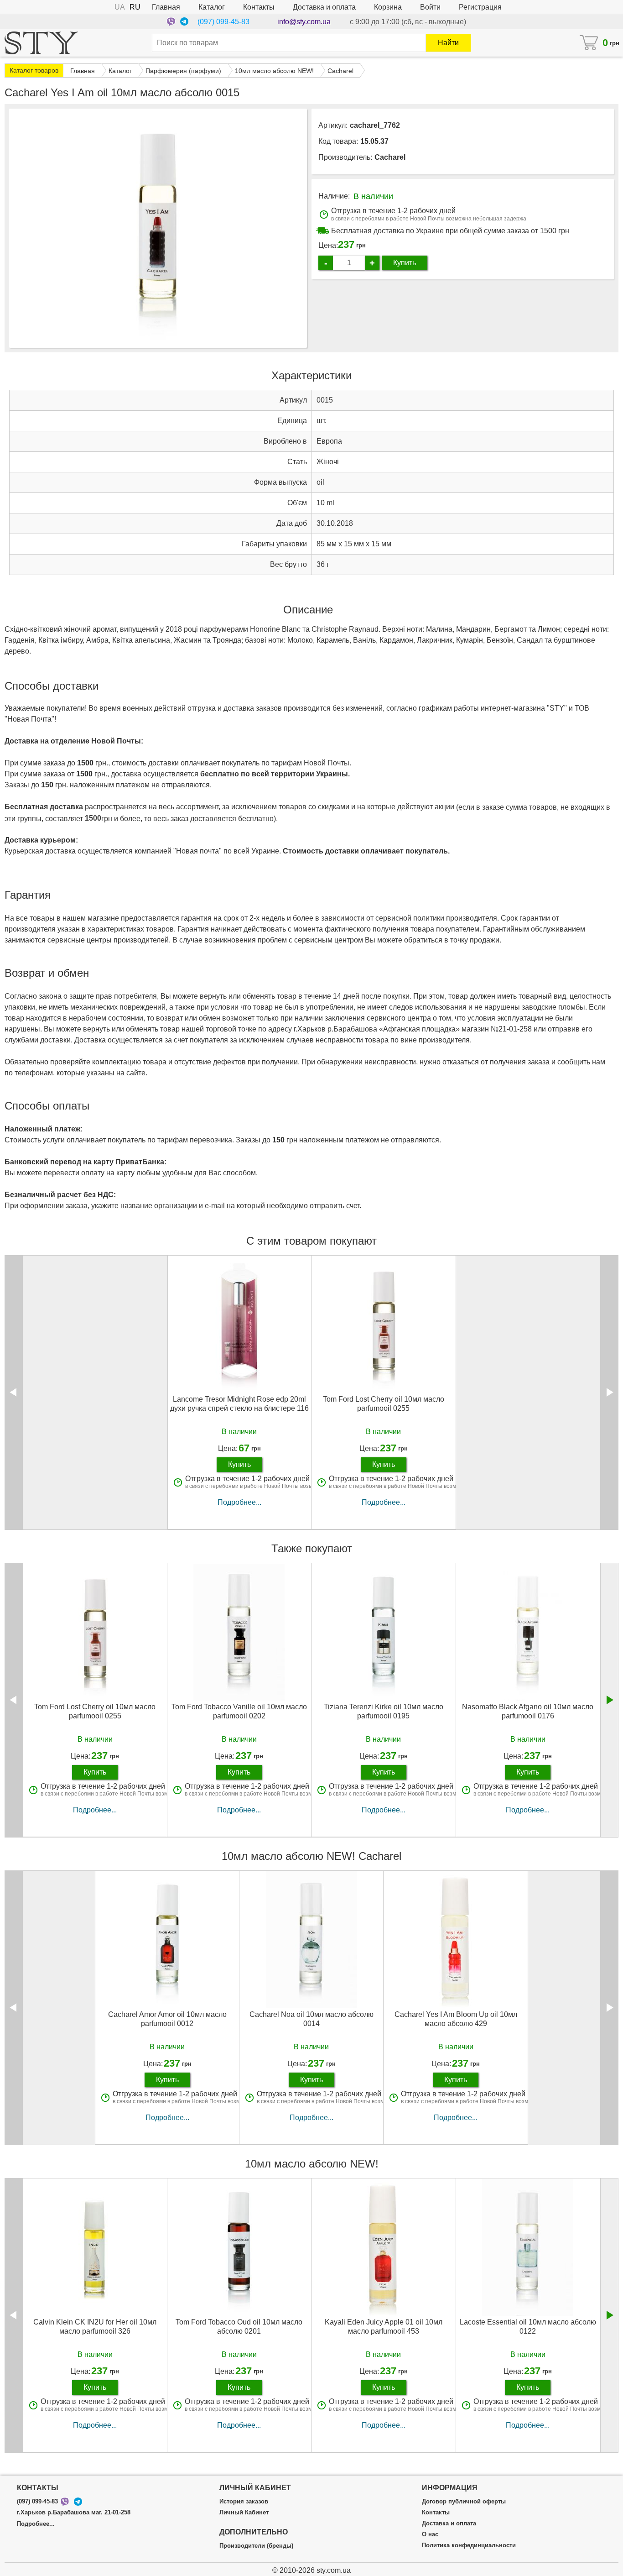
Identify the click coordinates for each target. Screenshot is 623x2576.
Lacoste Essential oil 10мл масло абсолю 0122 (528, 2326)
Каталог (212, 7)
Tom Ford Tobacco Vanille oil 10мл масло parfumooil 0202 (239, 1711)
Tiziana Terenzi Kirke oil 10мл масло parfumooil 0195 (384, 1711)
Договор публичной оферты (464, 2502)
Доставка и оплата (324, 7)
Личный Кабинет (244, 2513)
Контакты (259, 7)
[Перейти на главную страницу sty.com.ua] (41, 43)
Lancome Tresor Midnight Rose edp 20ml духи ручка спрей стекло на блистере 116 (239, 1403)
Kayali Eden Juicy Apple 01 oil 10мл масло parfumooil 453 (384, 2326)
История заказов (244, 2502)
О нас (430, 2534)
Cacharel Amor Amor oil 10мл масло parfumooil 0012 (167, 2019)
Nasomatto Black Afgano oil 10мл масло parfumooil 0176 (528, 1711)
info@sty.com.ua (304, 22)
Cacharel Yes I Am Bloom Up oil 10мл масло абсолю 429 (456, 2019)
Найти (448, 43)
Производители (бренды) (256, 2546)
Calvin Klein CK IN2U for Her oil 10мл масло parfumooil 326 (95, 2326)
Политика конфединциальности (469, 2545)
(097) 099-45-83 (223, 22)
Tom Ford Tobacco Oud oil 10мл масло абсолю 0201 (239, 2326)
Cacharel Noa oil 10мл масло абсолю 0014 (311, 2019)
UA (120, 7)
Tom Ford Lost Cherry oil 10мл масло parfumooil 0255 (384, 1403)
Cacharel (390, 157)
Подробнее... (239, 1502)
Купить (405, 263)
